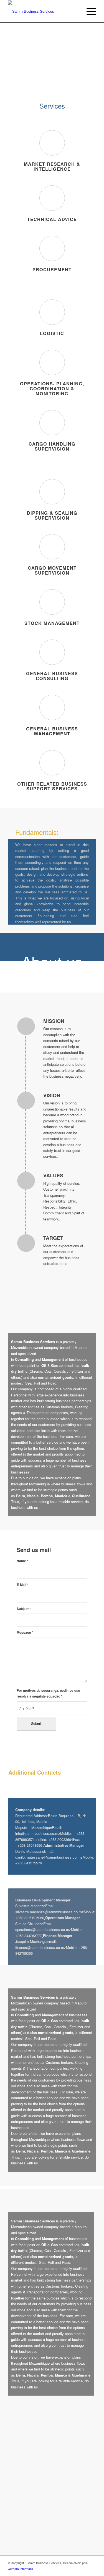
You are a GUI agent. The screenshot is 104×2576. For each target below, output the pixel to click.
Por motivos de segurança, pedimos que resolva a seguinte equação (48, 1693)
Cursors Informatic (20, 2569)
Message (25, 1632)
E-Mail (23, 1585)
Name (22, 1561)
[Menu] (89, 11)
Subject (24, 1609)
